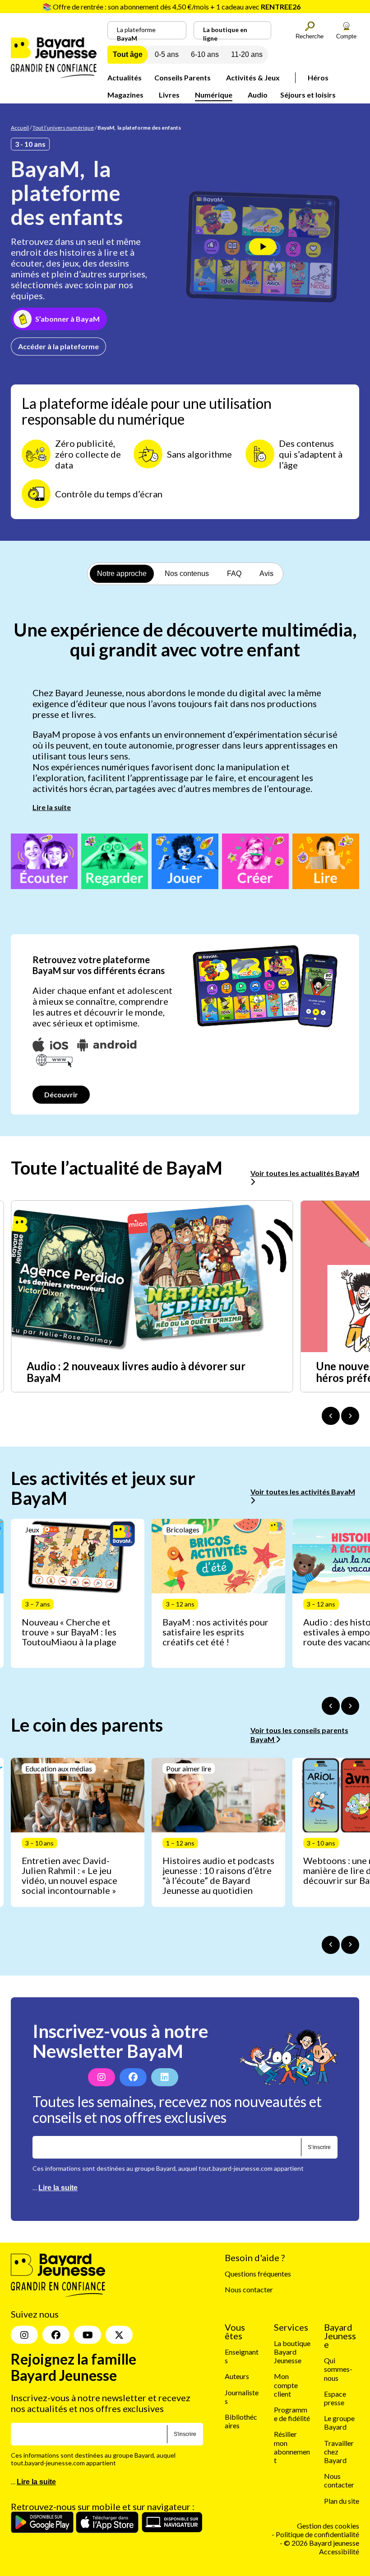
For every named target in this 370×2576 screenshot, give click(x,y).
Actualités (125, 77)
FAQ (234, 574)
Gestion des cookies (328, 2526)
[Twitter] (119, 2335)
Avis (266, 574)
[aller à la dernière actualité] (331, 1416)
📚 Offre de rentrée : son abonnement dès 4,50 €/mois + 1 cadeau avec (171, 7)
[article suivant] (350, 1706)
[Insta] (24, 2335)
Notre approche (122, 574)
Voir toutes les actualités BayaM (305, 1173)
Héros (318, 77)
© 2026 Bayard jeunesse (321, 2543)
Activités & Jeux (253, 77)
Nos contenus (187, 574)
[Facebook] (133, 2077)
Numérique (214, 95)
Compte (346, 36)
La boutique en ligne (225, 33)
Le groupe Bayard (339, 2422)
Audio (258, 95)
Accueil (20, 128)
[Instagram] (102, 2077)
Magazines (125, 95)
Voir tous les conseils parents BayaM (299, 1734)
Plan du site (342, 2501)
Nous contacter (249, 2289)
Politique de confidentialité (317, 2534)
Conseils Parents (183, 77)
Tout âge (128, 54)
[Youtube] (88, 2335)
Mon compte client (286, 2385)
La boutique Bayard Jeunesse (292, 2352)
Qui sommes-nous (338, 2369)
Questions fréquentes (258, 2274)
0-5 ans (167, 54)
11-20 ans (247, 54)
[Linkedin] (165, 2077)
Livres (169, 95)
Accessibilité (339, 2551)
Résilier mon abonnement (292, 2447)
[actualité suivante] (350, 1416)
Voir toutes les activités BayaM (303, 1492)
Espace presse (335, 2398)
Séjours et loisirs (308, 95)
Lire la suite (52, 807)
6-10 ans (205, 54)
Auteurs (237, 2376)
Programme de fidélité (292, 2414)
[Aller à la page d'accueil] (54, 75)
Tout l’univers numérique (63, 128)
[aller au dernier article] (331, 1706)
